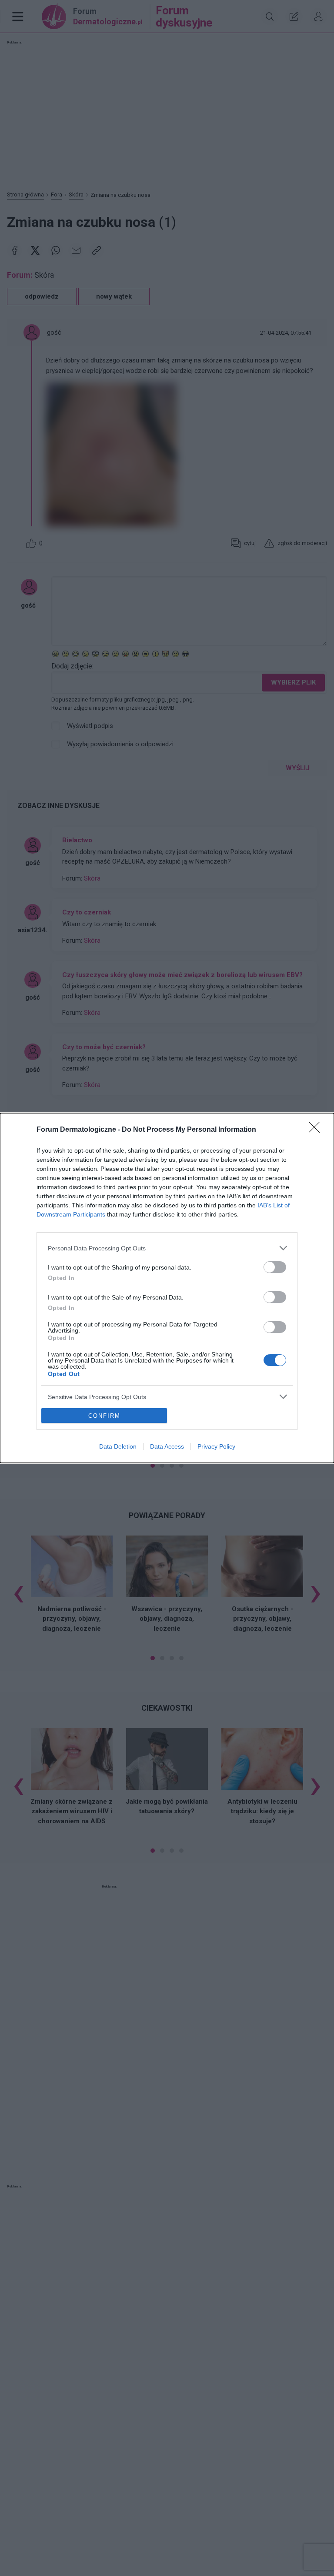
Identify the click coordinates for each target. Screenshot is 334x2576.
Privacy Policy (216, 1446)
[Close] (317, 1130)
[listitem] (167, 1248)
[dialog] (167, 1288)
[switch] (275, 1267)
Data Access (167, 1446)
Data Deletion (118, 1446)
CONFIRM (104, 1416)
